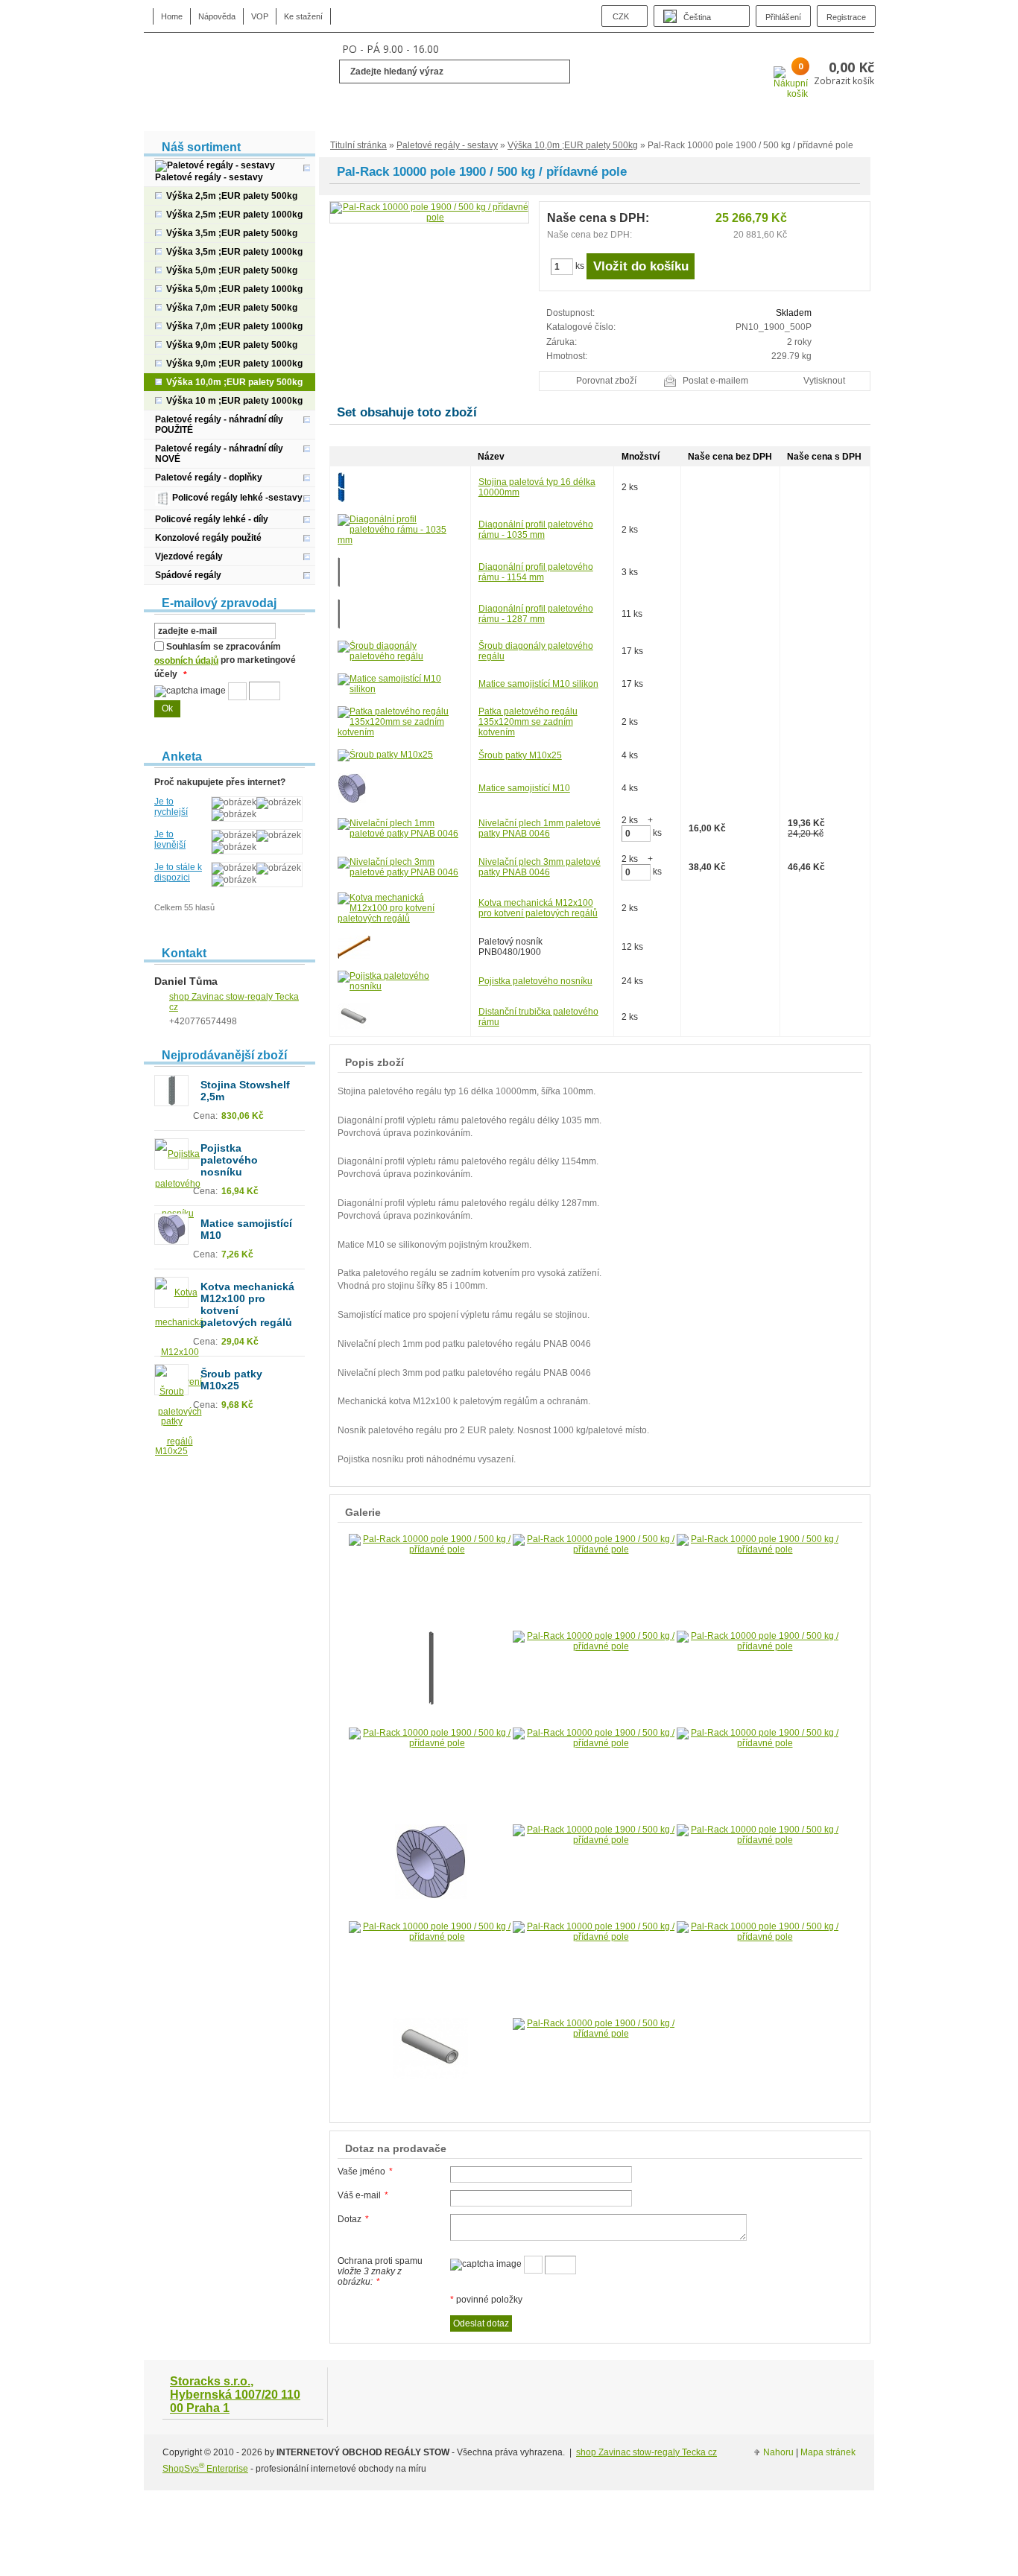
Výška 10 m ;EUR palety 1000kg (234, 401)
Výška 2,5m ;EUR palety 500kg (232, 196)
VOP (260, 16)
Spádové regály (188, 575)
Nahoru (778, 2452)
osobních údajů (186, 661)
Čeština (697, 17)
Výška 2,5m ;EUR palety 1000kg (234, 215)
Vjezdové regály (189, 556)
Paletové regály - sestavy (447, 145)
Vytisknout (824, 381)
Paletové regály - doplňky (209, 478)
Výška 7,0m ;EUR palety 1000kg (234, 326)
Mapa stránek (828, 2452)
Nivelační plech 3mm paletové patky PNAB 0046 (540, 867)
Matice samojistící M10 (524, 788)
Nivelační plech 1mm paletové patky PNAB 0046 (540, 828)
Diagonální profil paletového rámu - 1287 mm (536, 614)
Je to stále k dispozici (178, 872)
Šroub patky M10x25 (520, 755)
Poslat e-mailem (715, 381)
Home (172, 16)
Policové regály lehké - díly (212, 519)
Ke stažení (303, 16)
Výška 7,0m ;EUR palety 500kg (232, 308)
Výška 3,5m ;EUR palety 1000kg (234, 252)
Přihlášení (783, 17)
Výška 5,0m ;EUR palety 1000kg (234, 289)
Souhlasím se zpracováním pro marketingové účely (225, 661)
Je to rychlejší (171, 807)
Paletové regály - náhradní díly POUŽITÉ (219, 425)
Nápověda (217, 16)
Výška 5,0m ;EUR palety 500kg (232, 270)
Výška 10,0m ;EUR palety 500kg (573, 145)
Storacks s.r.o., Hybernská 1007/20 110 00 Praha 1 (235, 2395)
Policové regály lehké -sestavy (236, 498)
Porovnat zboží (606, 381)
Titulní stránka (358, 145)
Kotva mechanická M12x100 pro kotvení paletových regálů (538, 908)
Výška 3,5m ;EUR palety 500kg (232, 233)
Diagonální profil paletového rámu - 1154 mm (536, 572)
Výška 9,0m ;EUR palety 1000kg (234, 364)
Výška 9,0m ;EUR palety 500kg (232, 345)
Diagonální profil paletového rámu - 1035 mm (536, 530)
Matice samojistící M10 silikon (538, 684)
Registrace (846, 17)
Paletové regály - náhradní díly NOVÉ (219, 454)
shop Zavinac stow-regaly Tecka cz (646, 2452)
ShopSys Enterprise (205, 2469)
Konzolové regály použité (208, 538)
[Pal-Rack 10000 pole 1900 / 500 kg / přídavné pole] (429, 212)
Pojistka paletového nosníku (535, 981)
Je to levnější (170, 840)
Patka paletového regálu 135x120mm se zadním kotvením (528, 722)
